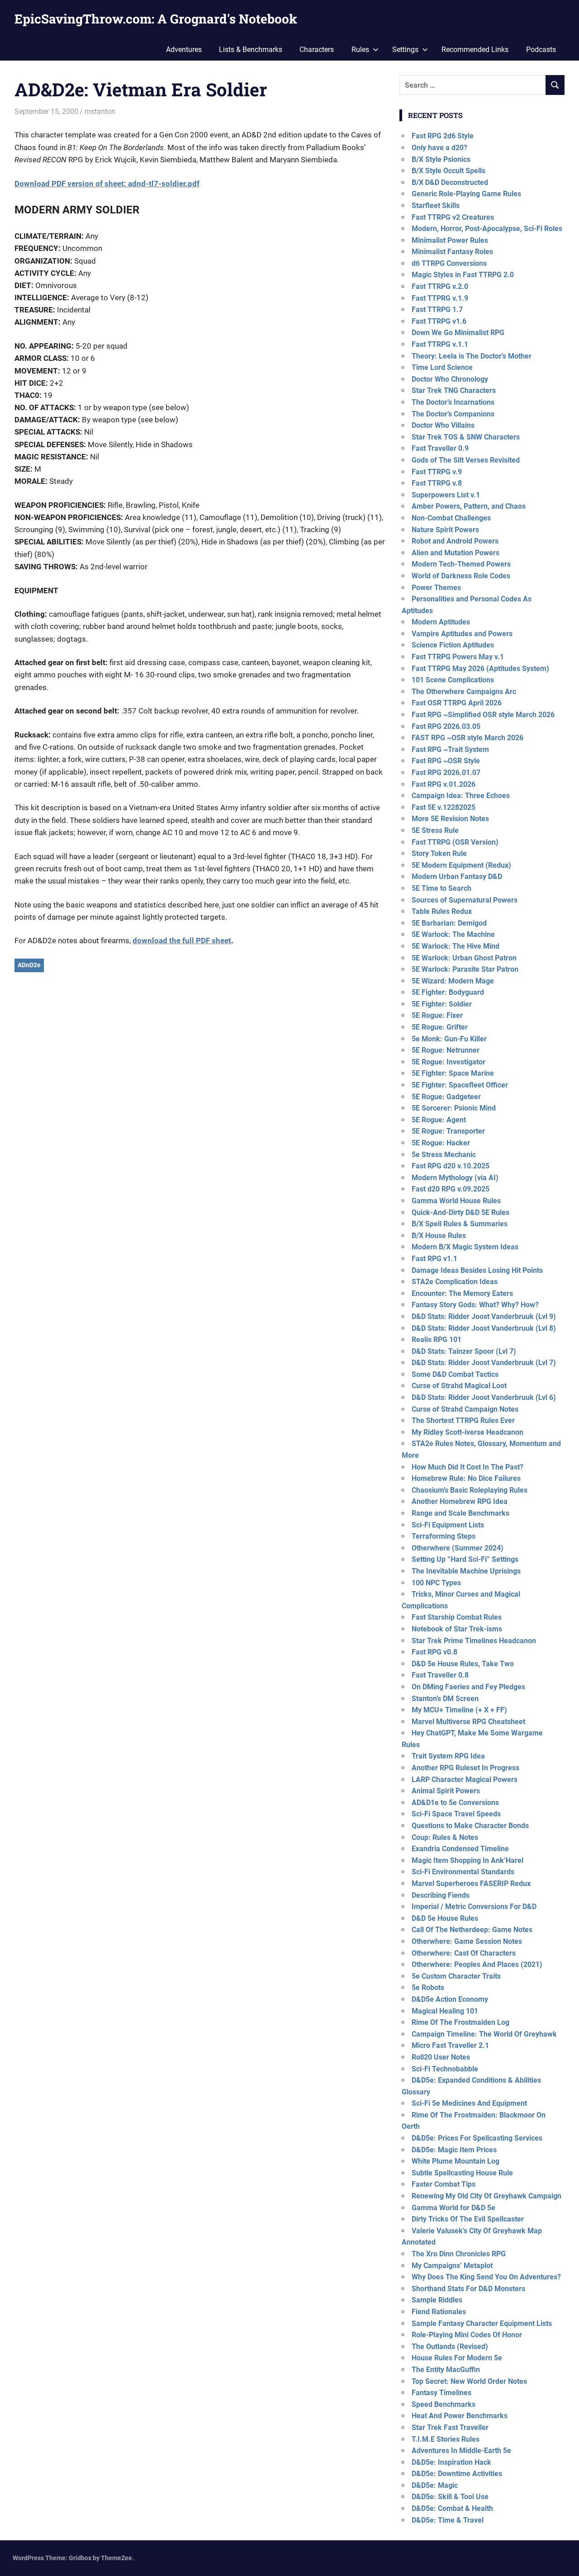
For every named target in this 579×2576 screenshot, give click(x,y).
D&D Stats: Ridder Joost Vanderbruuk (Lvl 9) (484, 1316)
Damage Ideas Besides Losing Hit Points (477, 1270)
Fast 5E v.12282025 (444, 807)
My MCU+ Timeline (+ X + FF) (459, 1710)
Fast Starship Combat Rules (457, 1617)
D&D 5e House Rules (445, 1918)
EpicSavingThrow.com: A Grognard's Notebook (156, 19)
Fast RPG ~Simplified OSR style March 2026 (483, 715)
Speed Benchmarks (444, 2404)
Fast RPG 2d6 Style (443, 136)
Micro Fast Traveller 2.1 (450, 2045)
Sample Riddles (437, 2300)
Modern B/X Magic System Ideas (465, 1247)
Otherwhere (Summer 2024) (458, 1548)
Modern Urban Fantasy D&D (457, 877)
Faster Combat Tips (444, 2184)
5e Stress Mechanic (444, 1155)
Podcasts (541, 50)
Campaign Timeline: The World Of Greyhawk (484, 2034)
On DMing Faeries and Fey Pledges (468, 1687)
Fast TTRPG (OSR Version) (455, 842)
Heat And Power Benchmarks (460, 2416)
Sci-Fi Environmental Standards (463, 1872)
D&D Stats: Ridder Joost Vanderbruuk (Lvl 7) (484, 1363)
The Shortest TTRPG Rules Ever (463, 1420)
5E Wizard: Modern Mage (453, 981)
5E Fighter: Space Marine (453, 1073)
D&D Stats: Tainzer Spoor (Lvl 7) (464, 1351)
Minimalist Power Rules (450, 240)
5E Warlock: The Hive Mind (456, 946)
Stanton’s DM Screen (445, 1699)
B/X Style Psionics (441, 159)
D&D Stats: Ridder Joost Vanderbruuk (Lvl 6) (484, 1397)
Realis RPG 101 (437, 1340)
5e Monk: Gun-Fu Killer (449, 1039)
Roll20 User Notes (441, 2057)
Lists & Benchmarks (251, 50)
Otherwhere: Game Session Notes (467, 1941)
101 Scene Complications (453, 680)
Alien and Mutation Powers (456, 553)
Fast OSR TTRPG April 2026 (457, 703)
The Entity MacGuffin (446, 2370)
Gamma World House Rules (456, 1201)
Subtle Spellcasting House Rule (462, 2173)
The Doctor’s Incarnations (453, 402)
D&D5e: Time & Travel (448, 2520)
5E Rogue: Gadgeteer (446, 1097)
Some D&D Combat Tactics (455, 1374)
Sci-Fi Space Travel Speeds (456, 1814)
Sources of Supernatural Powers (465, 900)
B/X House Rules (439, 1236)
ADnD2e (29, 965)
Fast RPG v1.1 (434, 1259)
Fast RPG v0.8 (434, 1652)
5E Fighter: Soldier (442, 1004)
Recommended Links (475, 50)
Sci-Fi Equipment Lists (448, 1525)
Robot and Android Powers (455, 541)
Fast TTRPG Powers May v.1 (458, 657)
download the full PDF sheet (182, 941)
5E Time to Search (441, 888)
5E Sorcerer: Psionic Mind (454, 1108)
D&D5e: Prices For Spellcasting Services (477, 2138)
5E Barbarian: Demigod (449, 923)
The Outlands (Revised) (450, 2347)
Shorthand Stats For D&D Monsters (468, 2289)
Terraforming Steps (444, 1536)
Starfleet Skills (436, 206)
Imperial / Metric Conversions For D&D (474, 1907)
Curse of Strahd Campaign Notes (465, 1409)
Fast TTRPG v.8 (437, 483)
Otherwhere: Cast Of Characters (464, 1953)
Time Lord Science (442, 367)
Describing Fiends (441, 1895)
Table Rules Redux (442, 911)
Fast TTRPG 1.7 (437, 310)
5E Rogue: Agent (439, 1120)
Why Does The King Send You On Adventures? (486, 2277)
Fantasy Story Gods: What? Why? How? (475, 1305)
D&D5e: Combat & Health (452, 2508)
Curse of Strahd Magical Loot (459, 1386)
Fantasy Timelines (441, 2393)
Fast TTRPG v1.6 (439, 321)
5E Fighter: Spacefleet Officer (460, 1085)
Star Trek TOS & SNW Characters (466, 437)
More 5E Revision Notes (450, 819)
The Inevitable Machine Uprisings (466, 1571)
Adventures (184, 50)
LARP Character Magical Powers (465, 1780)
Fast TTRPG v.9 (437, 472)
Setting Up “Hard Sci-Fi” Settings (465, 1559)
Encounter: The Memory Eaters (462, 1293)
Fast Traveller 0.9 (440, 448)
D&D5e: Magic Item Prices (454, 2150)
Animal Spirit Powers (446, 1791)
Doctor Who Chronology (450, 379)
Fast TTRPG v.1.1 (440, 344)
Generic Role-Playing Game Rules (466, 194)
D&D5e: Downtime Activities (457, 2474)
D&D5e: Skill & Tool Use (450, 2497)
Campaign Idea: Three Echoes (461, 796)
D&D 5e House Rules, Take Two (463, 1664)
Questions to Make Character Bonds (470, 1826)
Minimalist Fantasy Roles (452, 252)
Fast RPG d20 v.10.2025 (451, 1166)
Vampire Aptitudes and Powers (462, 634)
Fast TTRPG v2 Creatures (453, 217)
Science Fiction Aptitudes (453, 645)
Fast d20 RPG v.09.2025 (451, 1189)
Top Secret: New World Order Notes (469, 2381)
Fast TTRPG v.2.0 (440, 286)
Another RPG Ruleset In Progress (465, 1768)
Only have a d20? (439, 148)
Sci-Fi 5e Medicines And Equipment (469, 2103)
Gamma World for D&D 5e (453, 2208)
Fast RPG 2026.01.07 (446, 773)
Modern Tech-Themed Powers (461, 564)
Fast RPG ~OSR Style (446, 761)
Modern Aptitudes (441, 622)
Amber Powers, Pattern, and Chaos (469, 506)
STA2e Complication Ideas (455, 1282)
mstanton (100, 111)
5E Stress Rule (435, 830)
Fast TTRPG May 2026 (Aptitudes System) (480, 669)
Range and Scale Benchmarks (460, 1513)
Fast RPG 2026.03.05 (446, 726)
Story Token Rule (439, 853)
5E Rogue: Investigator (448, 1062)
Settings (405, 50)
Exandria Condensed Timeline (460, 1849)
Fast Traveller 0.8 (440, 1675)
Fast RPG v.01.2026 (444, 784)
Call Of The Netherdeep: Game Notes (472, 1930)
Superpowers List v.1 (446, 495)
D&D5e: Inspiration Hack (451, 2462)
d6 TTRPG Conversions (449, 263)
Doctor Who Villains (443, 425)
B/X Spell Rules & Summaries (460, 1224)
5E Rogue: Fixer (437, 1015)
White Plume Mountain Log (456, 2161)
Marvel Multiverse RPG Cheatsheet (468, 1722)
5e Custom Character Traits (456, 1976)
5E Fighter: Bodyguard (448, 992)
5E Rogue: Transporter (448, 1131)
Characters (317, 50)
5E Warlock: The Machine (453, 934)
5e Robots (428, 1988)
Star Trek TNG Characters (454, 390)
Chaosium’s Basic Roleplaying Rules (470, 1490)
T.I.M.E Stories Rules (446, 2439)
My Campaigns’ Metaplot (452, 2266)
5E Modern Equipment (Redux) (461, 865)
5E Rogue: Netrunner (446, 1050)
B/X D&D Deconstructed (450, 182)
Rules (360, 50)
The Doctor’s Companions (453, 414)
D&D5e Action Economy (450, 1999)
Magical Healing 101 (445, 2011)
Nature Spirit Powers (445, 530)
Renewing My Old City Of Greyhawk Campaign (486, 2196)
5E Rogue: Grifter (440, 1027)
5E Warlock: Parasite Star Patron (465, 969)
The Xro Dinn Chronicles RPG (459, 2254)
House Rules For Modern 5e (457, 2358)
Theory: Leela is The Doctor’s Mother (472, 356)
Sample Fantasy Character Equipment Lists (482, 2323)
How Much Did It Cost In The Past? (467, 1467)
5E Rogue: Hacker (441, 1143)
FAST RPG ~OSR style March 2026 (467, 738)
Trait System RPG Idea (448, 1756)
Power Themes (436, 588)
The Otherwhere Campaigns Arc (464, 692)
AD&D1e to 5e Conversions (455, 1803)
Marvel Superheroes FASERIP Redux (471, 1884)
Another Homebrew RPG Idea (460, 1501)
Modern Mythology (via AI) (455, 1178)
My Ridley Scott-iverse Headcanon (467, 1432)
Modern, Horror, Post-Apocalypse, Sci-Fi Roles (487, 229)
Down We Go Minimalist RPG (458, 333)
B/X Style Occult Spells (448, 171)
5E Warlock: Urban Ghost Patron (464, 958)
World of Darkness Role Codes (461, 576)
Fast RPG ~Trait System (450, 749)
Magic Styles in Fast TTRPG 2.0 (463, 275)
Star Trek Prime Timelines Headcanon (474, 1641)
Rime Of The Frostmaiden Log (460, 2022)
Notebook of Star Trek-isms (457, 1629)
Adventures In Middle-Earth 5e (461, 2451)
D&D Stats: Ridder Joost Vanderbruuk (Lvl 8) (484, 1328)
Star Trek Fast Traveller (450, 2427)
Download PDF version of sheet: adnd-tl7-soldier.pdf (107, 184)
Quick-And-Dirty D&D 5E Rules (460, 1212)
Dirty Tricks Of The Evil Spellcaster (468, 2219)
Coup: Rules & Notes (445, 1837)
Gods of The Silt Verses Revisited (466, 460)
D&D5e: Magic (435, 2485)
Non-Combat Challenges (451, 518)
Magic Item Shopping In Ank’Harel (467, 1860)
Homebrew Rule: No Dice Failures (466, 1478)
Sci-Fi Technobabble (445, 2069)
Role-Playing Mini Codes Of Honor (467, 2335)
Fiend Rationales (439, 2312)
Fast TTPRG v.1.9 (440, 298)
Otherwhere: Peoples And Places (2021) (477, 1964)
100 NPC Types (436, 1583)
